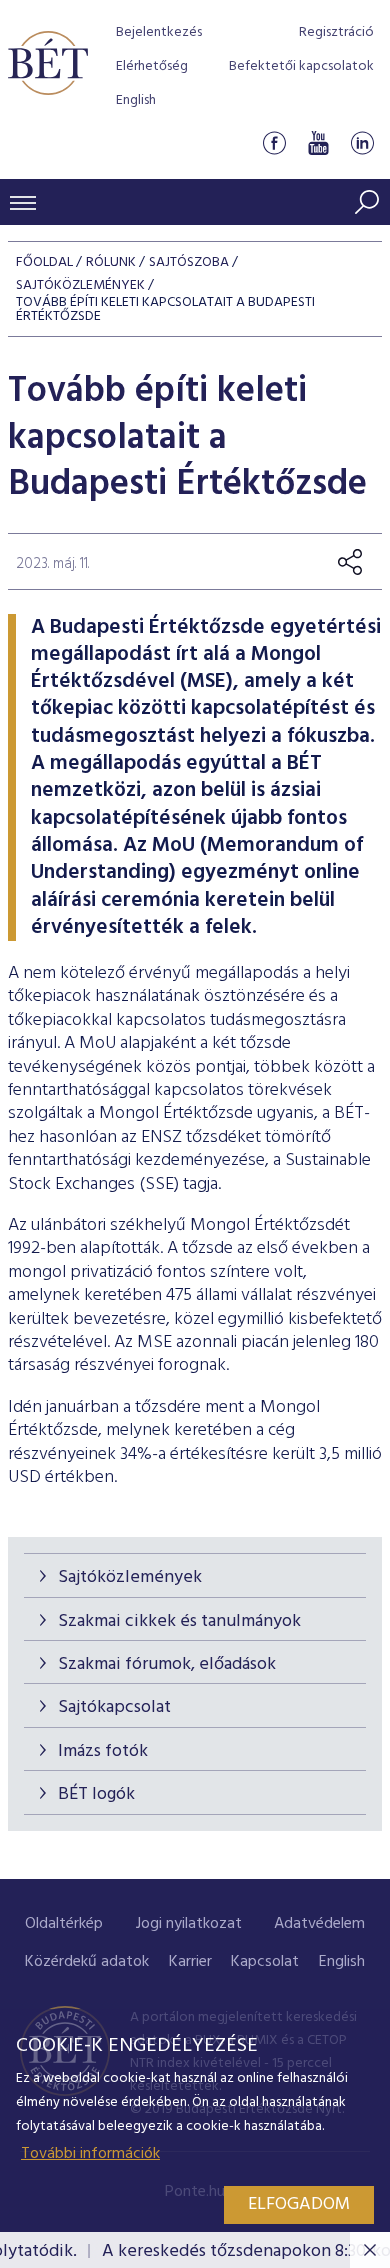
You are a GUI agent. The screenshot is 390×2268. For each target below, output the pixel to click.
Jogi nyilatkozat (189, 1924)
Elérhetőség (152, 66)
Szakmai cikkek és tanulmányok (179, 1621)
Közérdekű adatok (87, 1962)
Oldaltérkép (64, 1924)
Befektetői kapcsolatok (301, 66)
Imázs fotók (103, 1751)
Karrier (190, 1962)
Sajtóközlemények (130, 1577)
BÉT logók (96, 1794)
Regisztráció (336, 32)
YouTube (318, 143)
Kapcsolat (265, 1962)
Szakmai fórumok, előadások (167, 1664)
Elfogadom (299, 2204)
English (136, 100)
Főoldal (44, 262)
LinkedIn (362, 143)
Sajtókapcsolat (114, 1707)
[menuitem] (64, 1924)
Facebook (274, 143)
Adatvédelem (319, 1924)
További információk (90, 2154)
